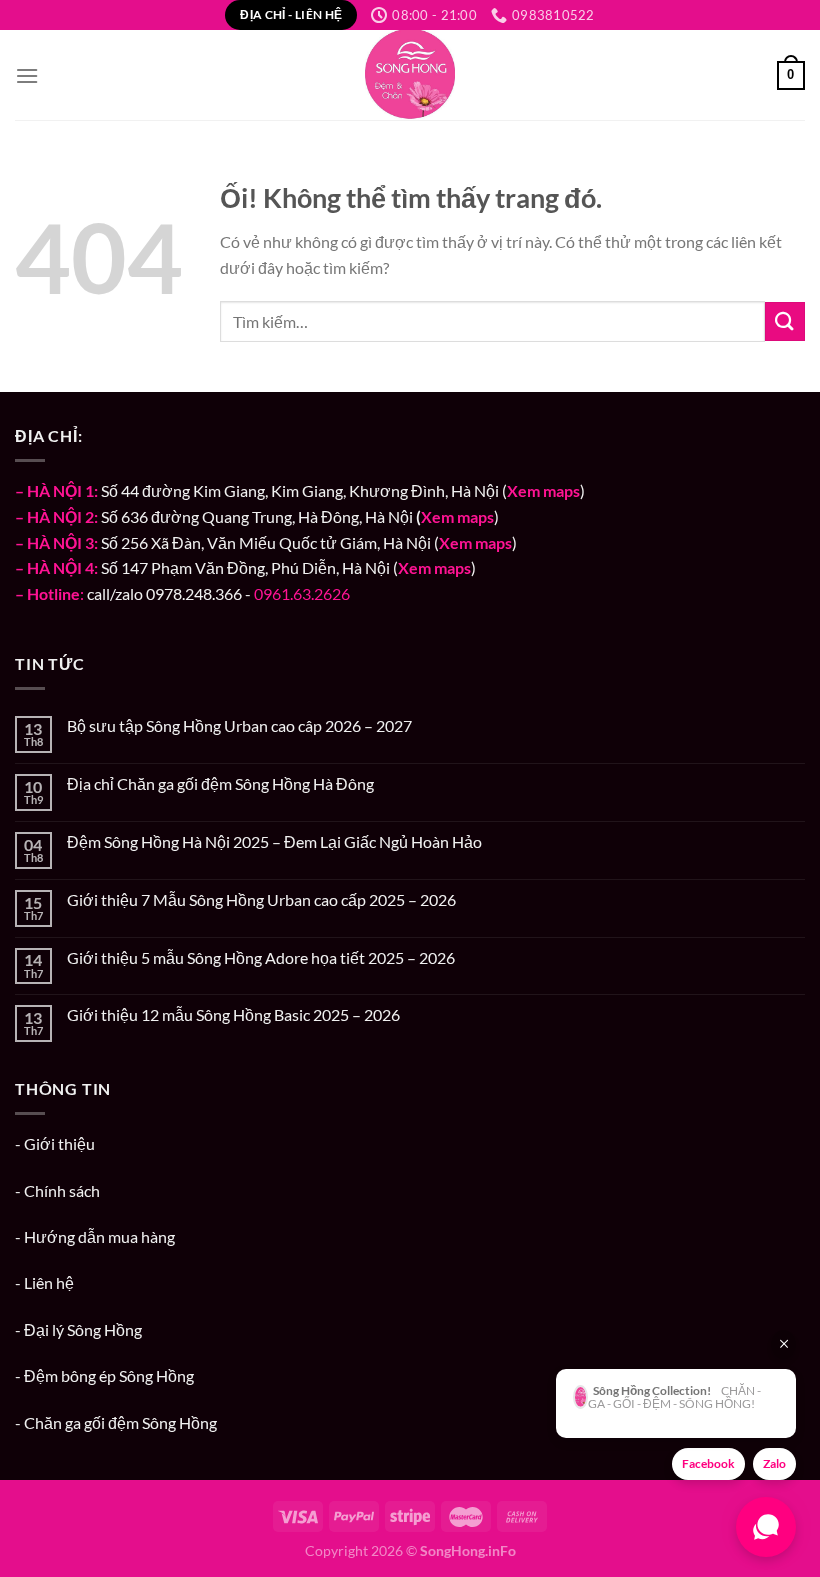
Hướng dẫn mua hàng (99, 1236)
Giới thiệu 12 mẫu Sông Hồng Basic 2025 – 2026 (233, 1014)
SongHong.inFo (468, 1550)
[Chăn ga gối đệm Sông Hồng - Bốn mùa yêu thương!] (410, 75)
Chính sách (62, 1190)
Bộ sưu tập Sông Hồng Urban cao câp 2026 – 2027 (239, 725)
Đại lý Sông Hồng (83, 1329)
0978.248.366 (194, 593)
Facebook (708, 1463)
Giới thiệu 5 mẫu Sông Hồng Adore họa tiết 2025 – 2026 (261, 957)
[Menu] (27, 75)
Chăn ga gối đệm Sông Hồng (120, 1422)
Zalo (774, 1463)
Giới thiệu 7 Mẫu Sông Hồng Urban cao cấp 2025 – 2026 (261, 899)
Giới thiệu (59, 1143)
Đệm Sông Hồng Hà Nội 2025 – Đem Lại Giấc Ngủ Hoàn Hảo (274, 841)
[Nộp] (785, 321)
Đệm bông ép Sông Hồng (109, 1375)
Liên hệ (49, 1282)
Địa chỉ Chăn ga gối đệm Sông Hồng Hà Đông (220, 783)
